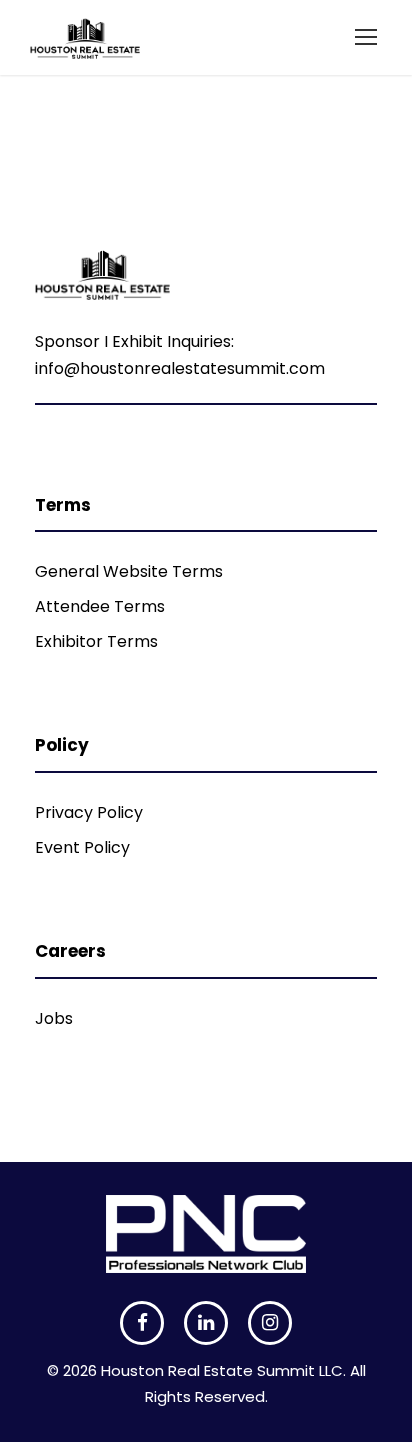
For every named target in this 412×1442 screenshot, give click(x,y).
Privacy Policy (89, 812)
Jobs (54, 1018)
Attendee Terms (100, 606)
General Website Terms (129, 571)
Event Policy (82, 847)
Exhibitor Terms (96, 641)
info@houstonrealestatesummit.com (180, 368)
